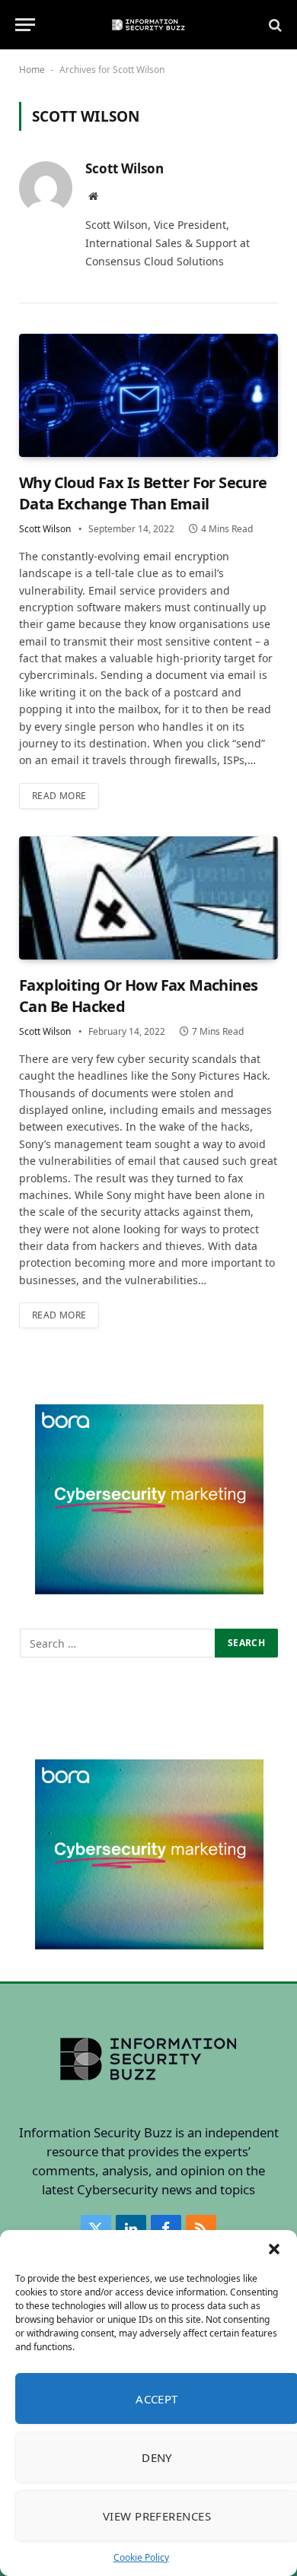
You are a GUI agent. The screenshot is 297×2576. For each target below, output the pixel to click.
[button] (274, 2249)
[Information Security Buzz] (148, 25)
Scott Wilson (125, 169)
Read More (59, 796)
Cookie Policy (141, 2557)
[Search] (274, 25)
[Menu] (25, 25)
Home (32, 70)
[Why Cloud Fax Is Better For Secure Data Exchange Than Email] (148, 396)
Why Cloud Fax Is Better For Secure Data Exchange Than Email (143, 493)
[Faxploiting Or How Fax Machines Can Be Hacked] (148, 898)
